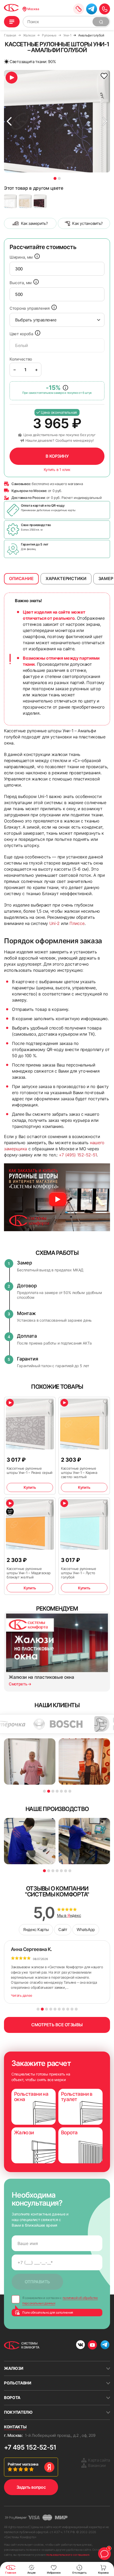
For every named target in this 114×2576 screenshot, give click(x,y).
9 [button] (72, 2009)
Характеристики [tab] (66, 578)
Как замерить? (34, 223)
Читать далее (22, 1995)
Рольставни (18, 2383)
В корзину (57, 456)
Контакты (15, 2427)
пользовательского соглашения (68, 2555)
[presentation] (57, 269)
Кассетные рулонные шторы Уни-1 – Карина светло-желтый (79, 1473)
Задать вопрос (31, 2487)
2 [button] (59, 178)
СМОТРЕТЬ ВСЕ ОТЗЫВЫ (57, 2025)
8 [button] (68, 2009)
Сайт (63, 1930)
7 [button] (70, 1791)
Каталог (12, 22)
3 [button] (53, 1791)
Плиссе (77, 923)
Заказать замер (79, 9)
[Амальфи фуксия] (40, 201)
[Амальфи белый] (10, 201)
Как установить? (87, 223)
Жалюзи (14, 2368)
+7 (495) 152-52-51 (78, 1155)
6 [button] (66, 1791)
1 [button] (55, 178)
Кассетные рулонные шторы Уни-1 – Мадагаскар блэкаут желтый (28, 1573)
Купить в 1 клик (57, 470)
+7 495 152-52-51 (30, 2447)
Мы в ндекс (69, 1916)
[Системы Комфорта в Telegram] (105, 2345)
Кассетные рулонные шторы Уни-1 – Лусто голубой (78, 1573)
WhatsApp (86, 1930)
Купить (30, 1487)
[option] (57, 121)
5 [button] (61, 1791)
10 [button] (76, 2009)
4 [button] (57, 1791)
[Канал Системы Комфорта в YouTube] (92, 2345)
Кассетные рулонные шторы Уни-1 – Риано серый (30, 1470)
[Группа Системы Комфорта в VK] (80, 2345)
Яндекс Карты (36, 1930)
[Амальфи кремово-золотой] (25, 201)
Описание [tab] (21, 578)
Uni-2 (54, 923)
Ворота (12, 2398)
